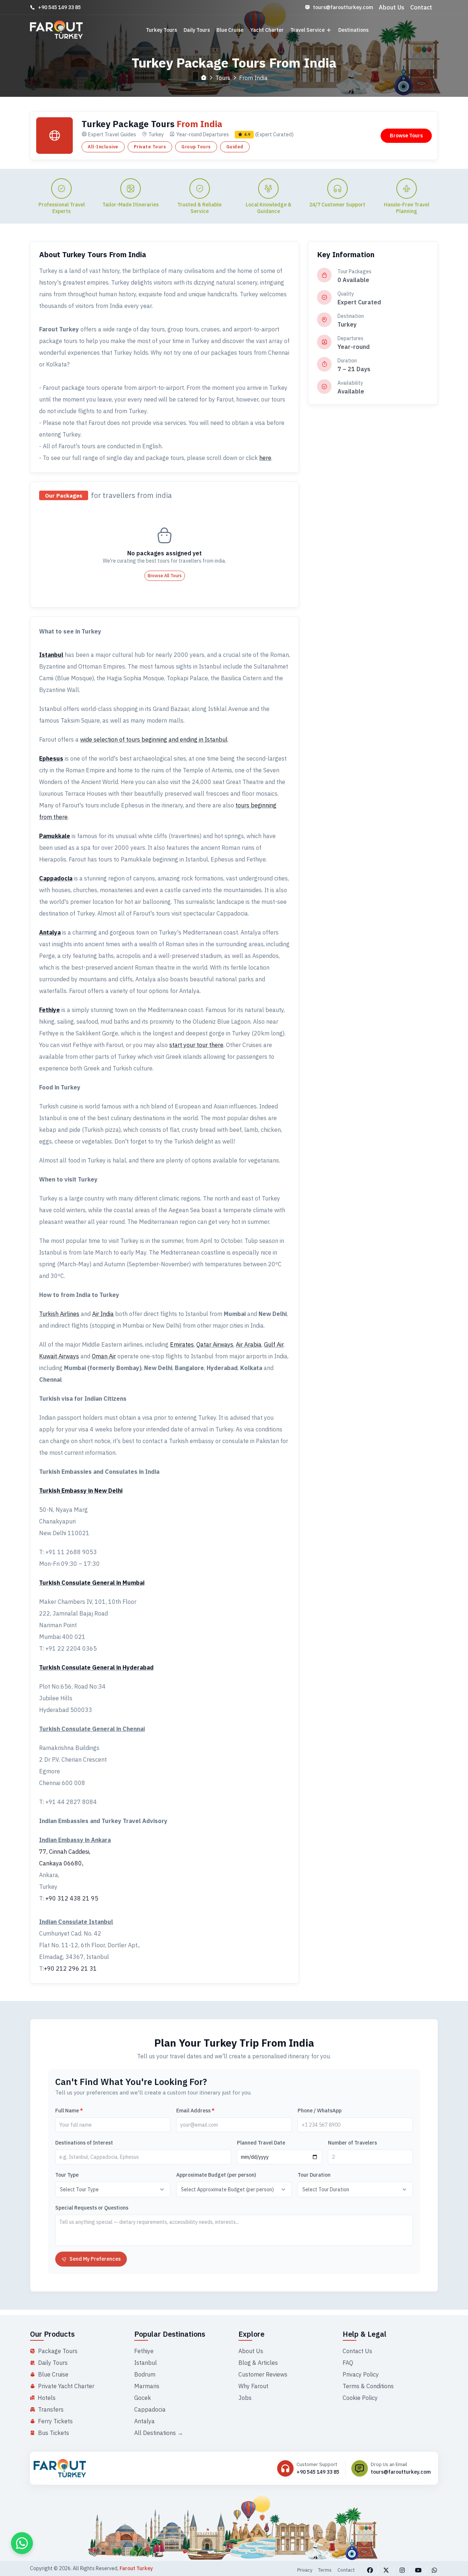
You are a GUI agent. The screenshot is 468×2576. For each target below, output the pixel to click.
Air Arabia (249, 1344)
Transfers (51, 2409)
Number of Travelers (352, 2143)
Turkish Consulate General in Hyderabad (96, 1667)
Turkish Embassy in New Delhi (81, 1491)
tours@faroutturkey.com (343, 7)
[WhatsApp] (434, 2570)
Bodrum (145, 2374)
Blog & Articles (258, 2363)
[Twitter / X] (386, 2570)
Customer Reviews (263, 2374)
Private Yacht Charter (66, 2386)
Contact (421, 7)
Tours (223, 78)
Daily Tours (197, 30)
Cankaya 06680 (61, 1863)
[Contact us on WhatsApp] (22, 2543)
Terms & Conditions (368, 2386)
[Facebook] (370, 2570)
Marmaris (147, 2386)
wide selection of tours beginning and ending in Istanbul (154, 739)
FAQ (348, 2363)
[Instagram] (402, 2570)
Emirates (182, 1344)
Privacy (305, 2570)
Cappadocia (56, 878)
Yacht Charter (267, 30)
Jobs (245, 2398)
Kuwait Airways (59, 1356)
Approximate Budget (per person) (216, 2175)
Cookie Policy (360, 2398)
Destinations (353, 30)
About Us (392, 7)
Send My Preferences (95, 2259)
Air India (103, 1314)
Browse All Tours (165, 576)
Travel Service (307, 30)
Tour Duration (314, 2175)
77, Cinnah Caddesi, (65, 1852)
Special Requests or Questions (92, 2208)
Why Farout (253, 2386)
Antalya (50, 932)
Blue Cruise (230, 30)
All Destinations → (159, 2433)
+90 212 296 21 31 (70, 1968)
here (265, 458)
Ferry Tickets (55, 2421)
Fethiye (50, 1010)
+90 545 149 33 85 (59, 7)
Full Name (69, 2111)
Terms (325, 2570)
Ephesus (51, 758)
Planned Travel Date (261, 2143)
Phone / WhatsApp (320, 2111)
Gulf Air (274, 1344)
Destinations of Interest (84, 2143)
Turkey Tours (161, 30)
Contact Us (357, 2351)
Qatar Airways (215, 1344)
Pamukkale (55, 836)
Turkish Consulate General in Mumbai (92, 1583)
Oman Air (104, 1356)
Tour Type (67, 2175)
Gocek (143, 2398)
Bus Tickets (54, 2433)
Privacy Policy (361, 2374)
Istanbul (51, 655)
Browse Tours (406, 136)
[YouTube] (418, 2570)
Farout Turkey (136, 2568)
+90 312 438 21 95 (72, 1898)
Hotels (47, 2398)
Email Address (195, 2111)
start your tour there (196, 1045)
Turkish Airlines (59, 1314)
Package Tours (58, 2351)
